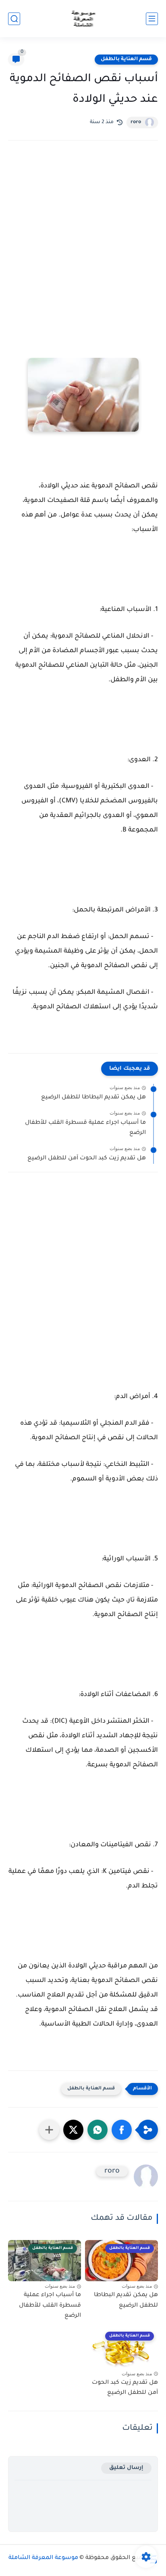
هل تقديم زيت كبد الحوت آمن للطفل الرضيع (87, 1159)
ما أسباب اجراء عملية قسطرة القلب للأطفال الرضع (85, 1128)
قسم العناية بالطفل (126, 59)
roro (136, 122)
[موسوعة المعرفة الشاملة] (83, 19)
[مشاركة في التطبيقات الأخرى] (49, 2130)
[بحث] (14, 19)
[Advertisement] (83, 244)
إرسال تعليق (126, 2468)
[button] (122, 2130)
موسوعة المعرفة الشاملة (43, 2558)
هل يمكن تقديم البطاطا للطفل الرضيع (93, 1098)
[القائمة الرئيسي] (152, 19)
